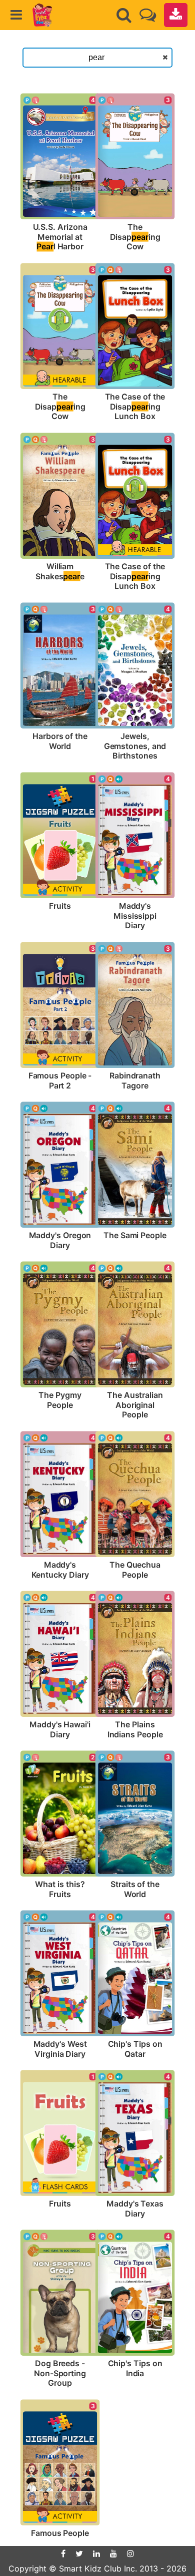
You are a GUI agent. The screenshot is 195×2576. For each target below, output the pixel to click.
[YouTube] (113, 2553)
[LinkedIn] (96, 2553)
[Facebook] (63, 2553)
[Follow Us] (148, 15)
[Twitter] (79, 2553)
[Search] (124, 15)
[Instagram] (130, 2553)
